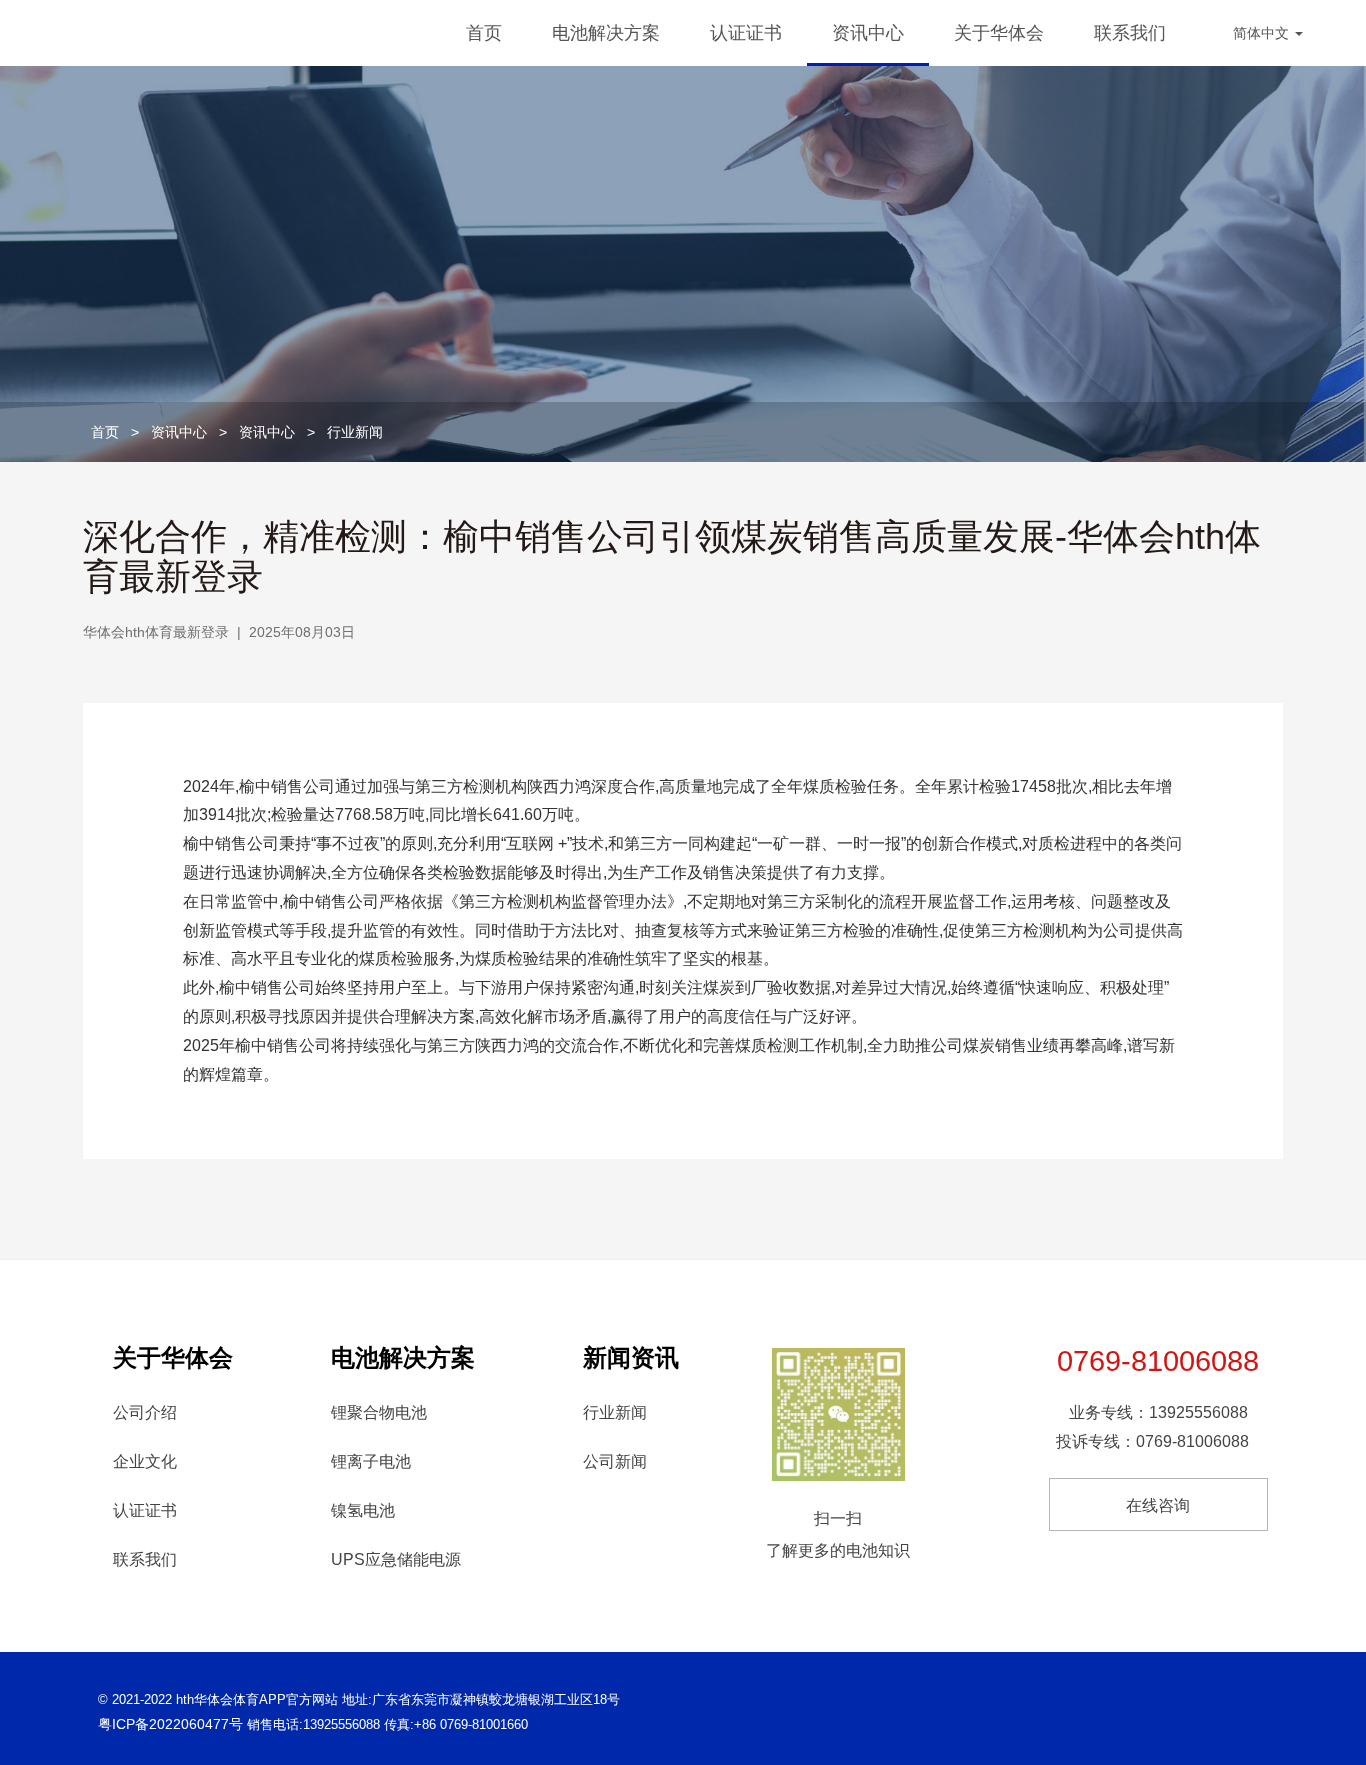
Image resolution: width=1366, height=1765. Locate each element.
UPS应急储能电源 (396, 1559)
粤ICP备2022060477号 (170, 1724)
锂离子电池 (371, 1461)
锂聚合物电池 (379, 1412)
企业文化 (145, 1461)
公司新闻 (615, 1461)
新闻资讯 (631, 1357)
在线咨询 (1158, 1505)
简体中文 (1263, 33)
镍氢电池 (363, 1510)
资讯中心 (868, 33)
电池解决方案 (606, 33)
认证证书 (746, 33)
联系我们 (1130, 33)
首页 (484, 33)
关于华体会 (999, 33)
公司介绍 (145, 1412)
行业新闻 (355, 432)
